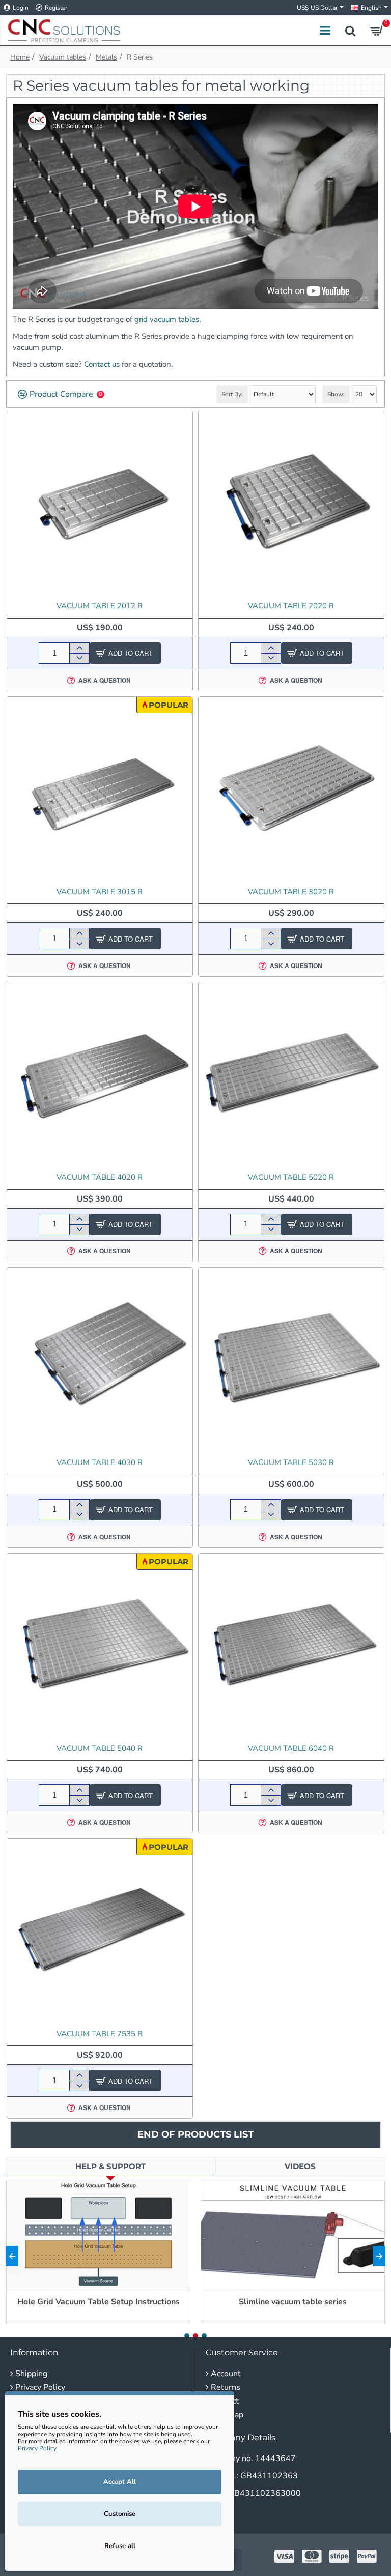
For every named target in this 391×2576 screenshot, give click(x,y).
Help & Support (110, 2166)
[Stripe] (339, 2556)
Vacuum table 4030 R (100, 1463)
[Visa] (284, 2556)
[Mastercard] (312, 2556)
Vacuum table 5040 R (100, 1749)
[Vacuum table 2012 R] (100, 504)
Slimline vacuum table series (293, 2302)
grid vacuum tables (167, 319)
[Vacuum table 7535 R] (100, 1931)
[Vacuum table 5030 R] (291, 1360)
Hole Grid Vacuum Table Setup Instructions (99, 2302)
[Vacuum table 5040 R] (100, 1646)
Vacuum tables (63, 57)
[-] (79, 658)
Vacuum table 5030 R (291, 1463)
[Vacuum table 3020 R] (291, 789)
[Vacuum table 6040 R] (291, 1646)
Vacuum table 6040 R (291, 1749)
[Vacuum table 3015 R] (100, 789)
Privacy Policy (37, 2448)
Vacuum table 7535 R (100, 2034)
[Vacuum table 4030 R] (100, 1360)
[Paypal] (367, 2556)
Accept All (120, 2482)
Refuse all (120, 2546)
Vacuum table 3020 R (291, 892)
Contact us (102, 364)
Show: (336, 394)
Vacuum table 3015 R (100, 892)
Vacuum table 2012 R (100, 606)
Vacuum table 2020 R (291, 606)
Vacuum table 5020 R (291, 1177)
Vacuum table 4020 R (100, 1177)
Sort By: (232, 394)
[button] (12, 2256)
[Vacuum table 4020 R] (100, 1075)
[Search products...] (350, 30)
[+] (79, 648)
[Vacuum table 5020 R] (291, 1075)
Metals (106, 57)
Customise (120, 2514)
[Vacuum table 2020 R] (291, 504)
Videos (300, 2166)
